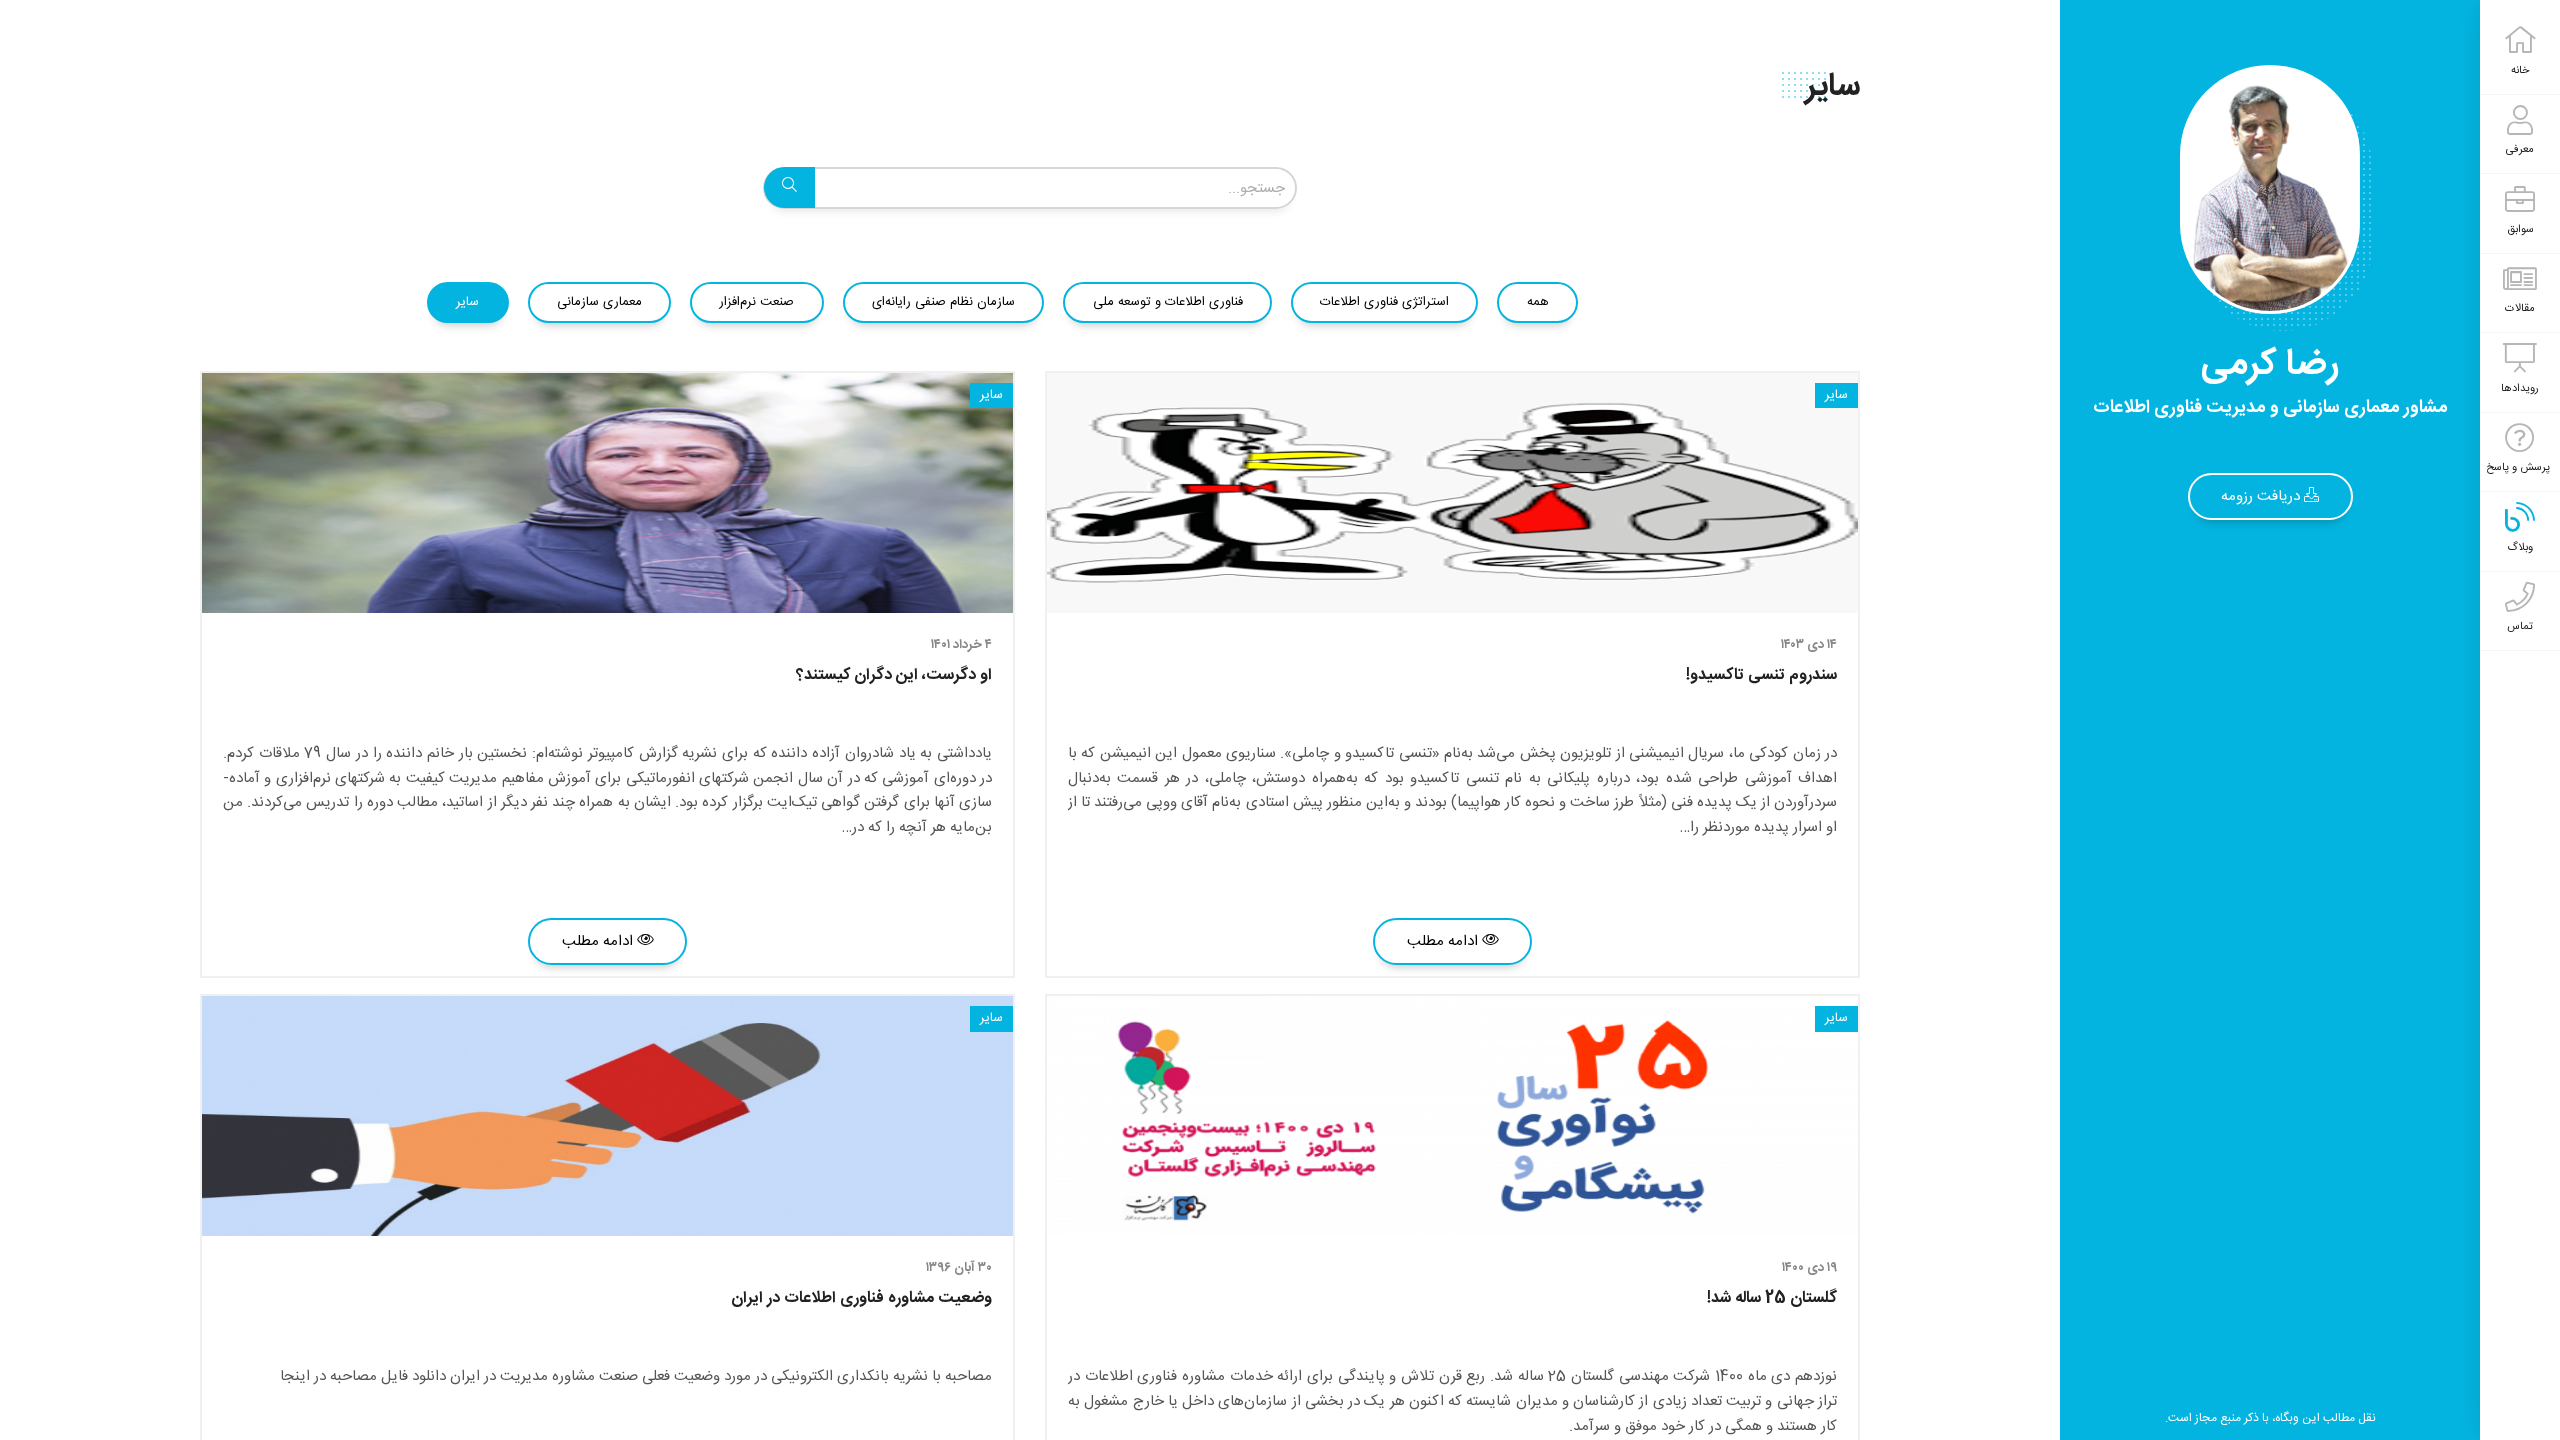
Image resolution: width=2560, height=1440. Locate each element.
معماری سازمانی (599, 302)
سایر (467, 302)
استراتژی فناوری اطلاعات (1384, 302)
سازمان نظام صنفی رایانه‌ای (943, 302)
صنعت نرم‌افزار (756, 302)
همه (1538, 302)
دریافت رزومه (2262, 496)
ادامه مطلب (1444, 941)
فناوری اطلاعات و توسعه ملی (1168, 302)
